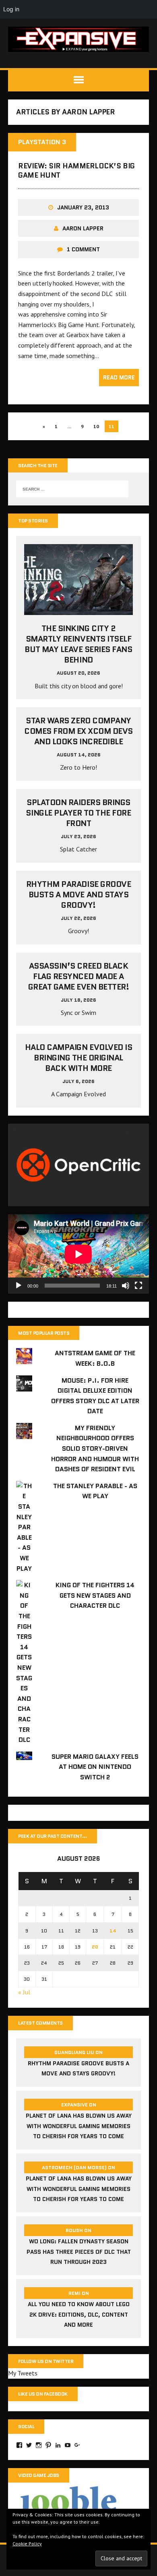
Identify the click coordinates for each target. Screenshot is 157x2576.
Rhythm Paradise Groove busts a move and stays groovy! (78, 895)
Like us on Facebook (43, 2394)
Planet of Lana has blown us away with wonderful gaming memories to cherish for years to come (79, 2126)
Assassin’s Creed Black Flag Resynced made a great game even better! (79, 976)
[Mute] (126, 1286)
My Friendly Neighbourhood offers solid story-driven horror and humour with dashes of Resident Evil (95, 1448)
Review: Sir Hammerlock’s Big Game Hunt (76, 171)
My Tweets (23, 2373)
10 (96, 426)
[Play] (19, 1286)
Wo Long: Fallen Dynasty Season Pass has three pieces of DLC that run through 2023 (79, 2252)
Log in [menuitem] (11, 9)
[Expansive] (78, 39)
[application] (78, 1254)
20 (95, 1947)
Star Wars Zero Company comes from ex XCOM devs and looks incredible (78, 731)
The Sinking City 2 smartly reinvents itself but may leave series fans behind (78, 644)
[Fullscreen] (138, 1286)
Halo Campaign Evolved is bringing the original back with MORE (78, 1058)
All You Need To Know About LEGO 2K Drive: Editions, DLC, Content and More (79, 2314)
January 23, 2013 (83, 207)
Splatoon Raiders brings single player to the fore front (78, 813)
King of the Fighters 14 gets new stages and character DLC (95, 1595)
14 (113, 1931)
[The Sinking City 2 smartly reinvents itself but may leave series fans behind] (78, 610)
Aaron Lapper (83, 228)
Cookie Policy (27, 2544)
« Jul (24, 1992)
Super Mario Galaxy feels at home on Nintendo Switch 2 (95, 1767)
